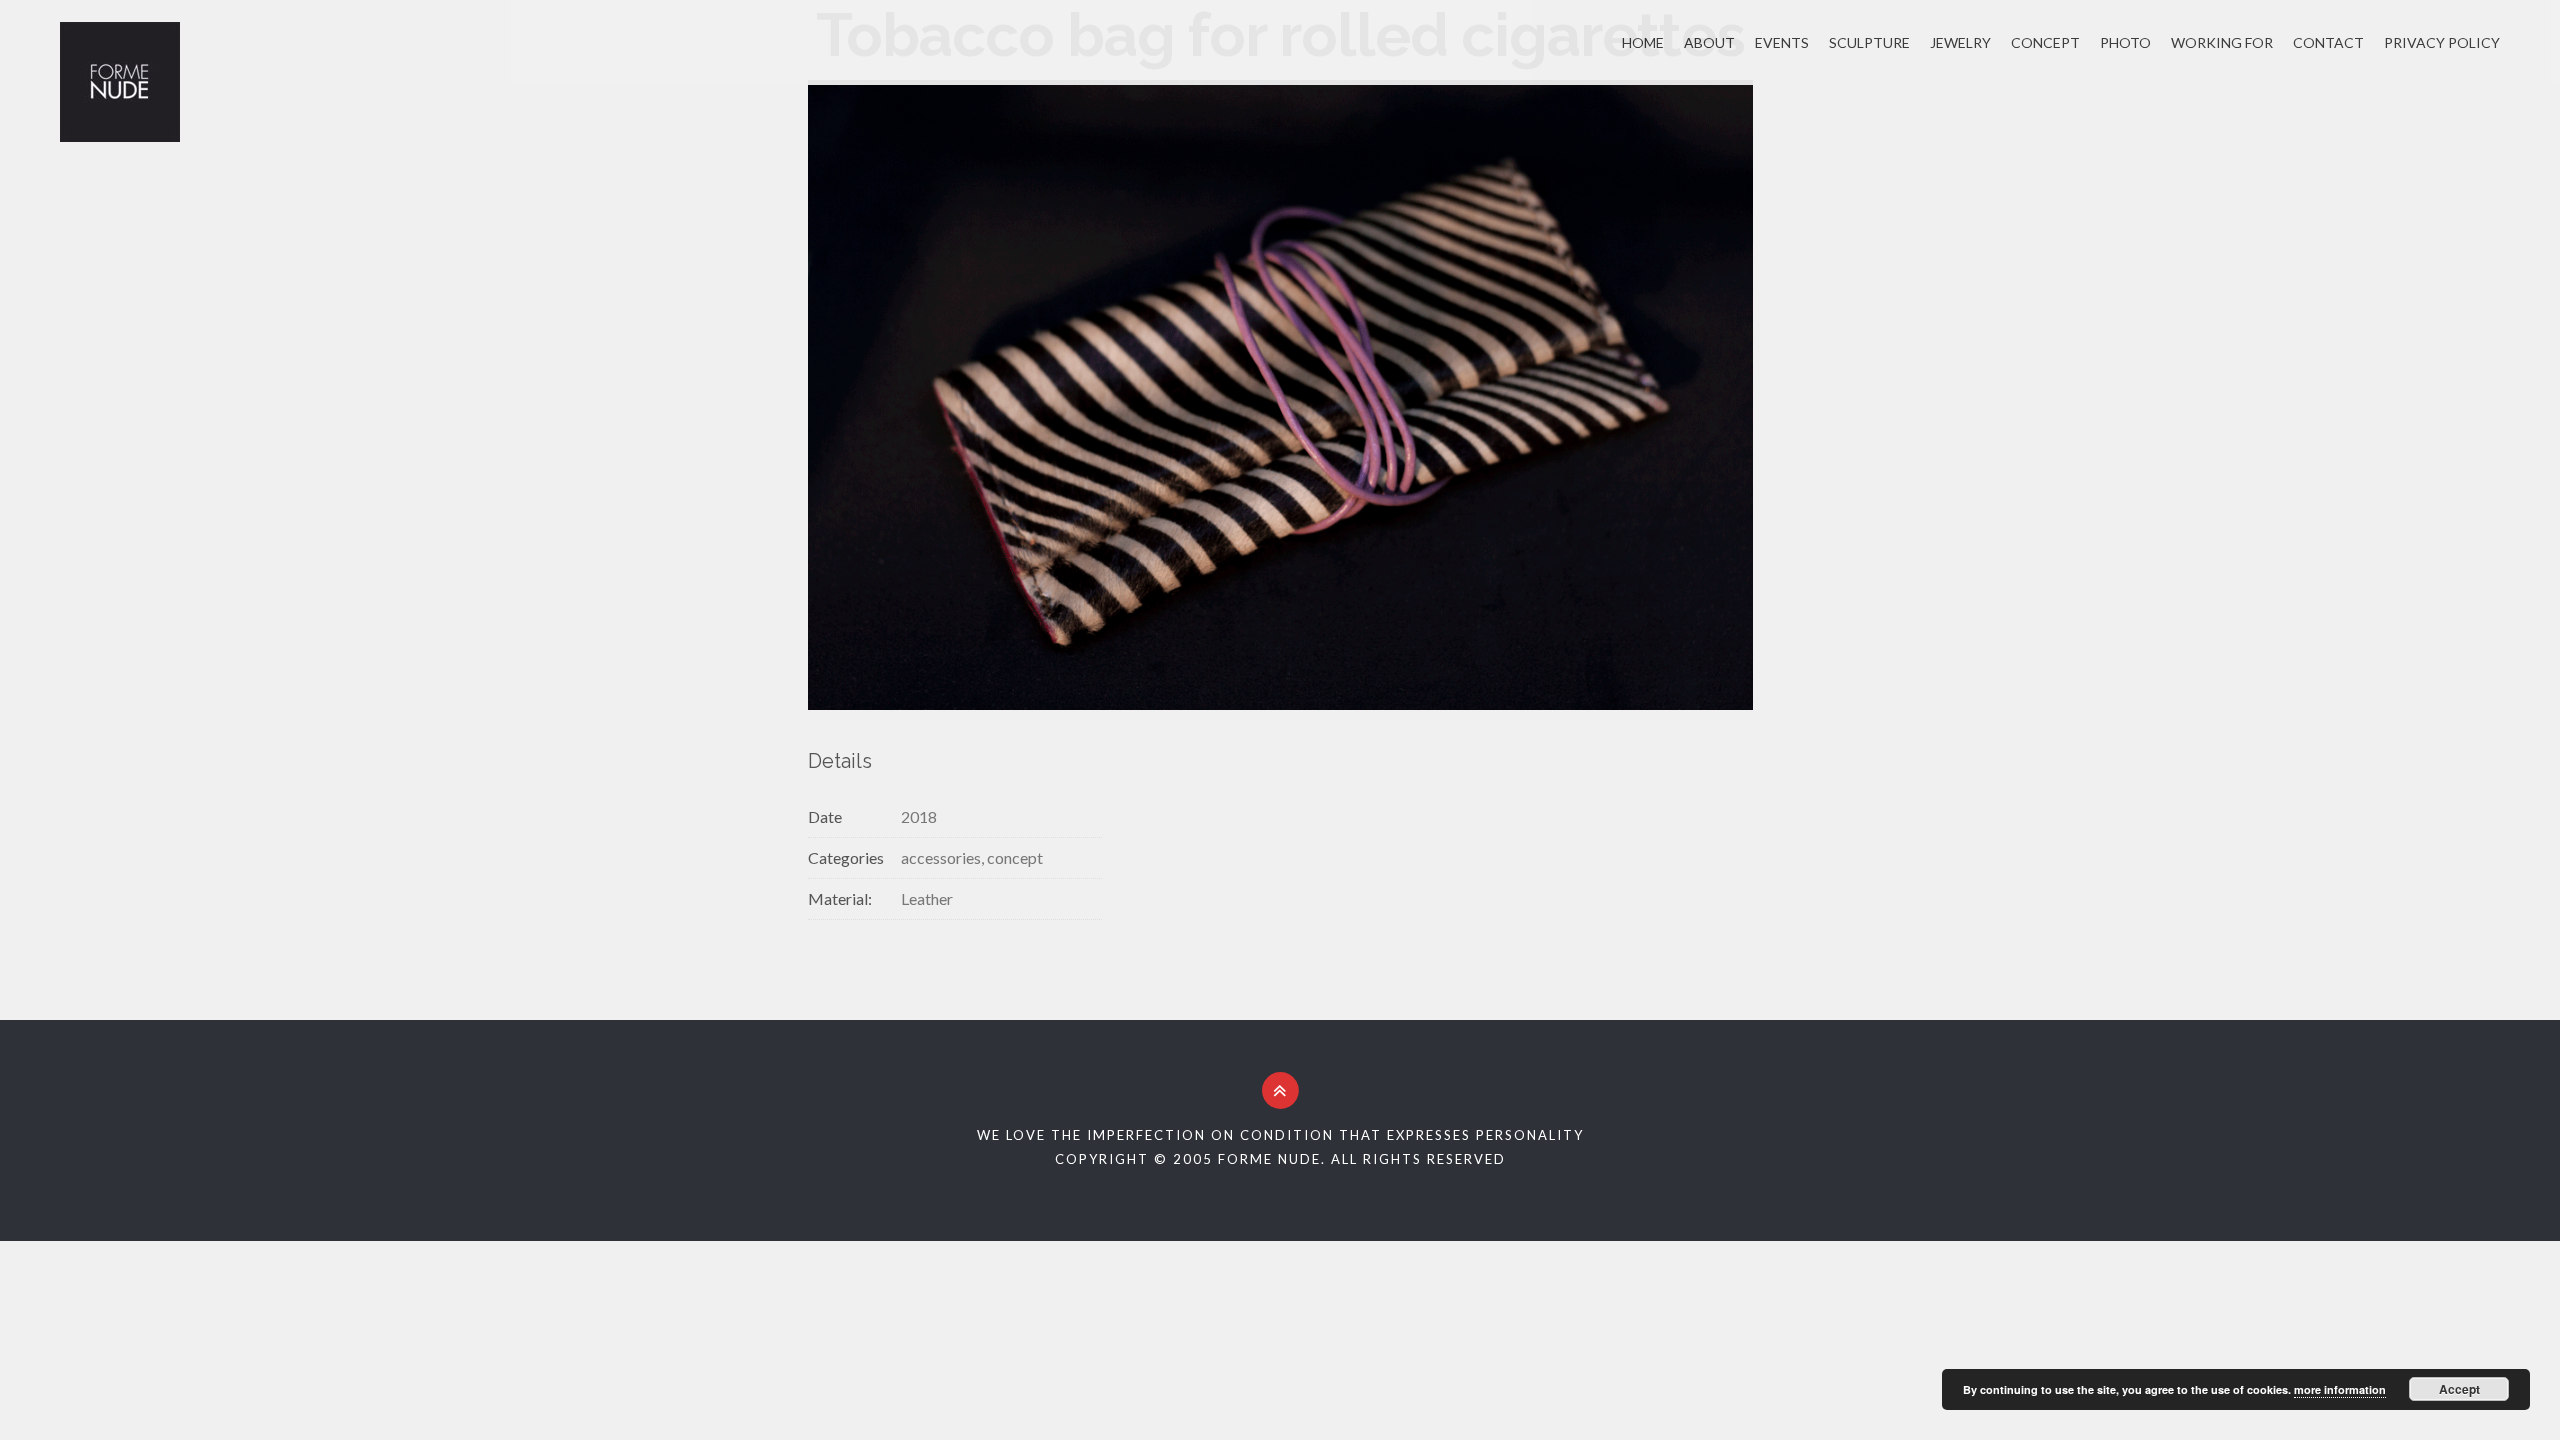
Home (1643, 42)
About (1709, 42)
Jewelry (1960, 42)
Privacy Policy (2442, 42)
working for (2222, 42)
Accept (2459, 1389)
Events (1782, 42)
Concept (2045, 42)
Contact (2328, 42)
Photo (2125, 42)
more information (2340, 1389)
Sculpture (1869, 42)
